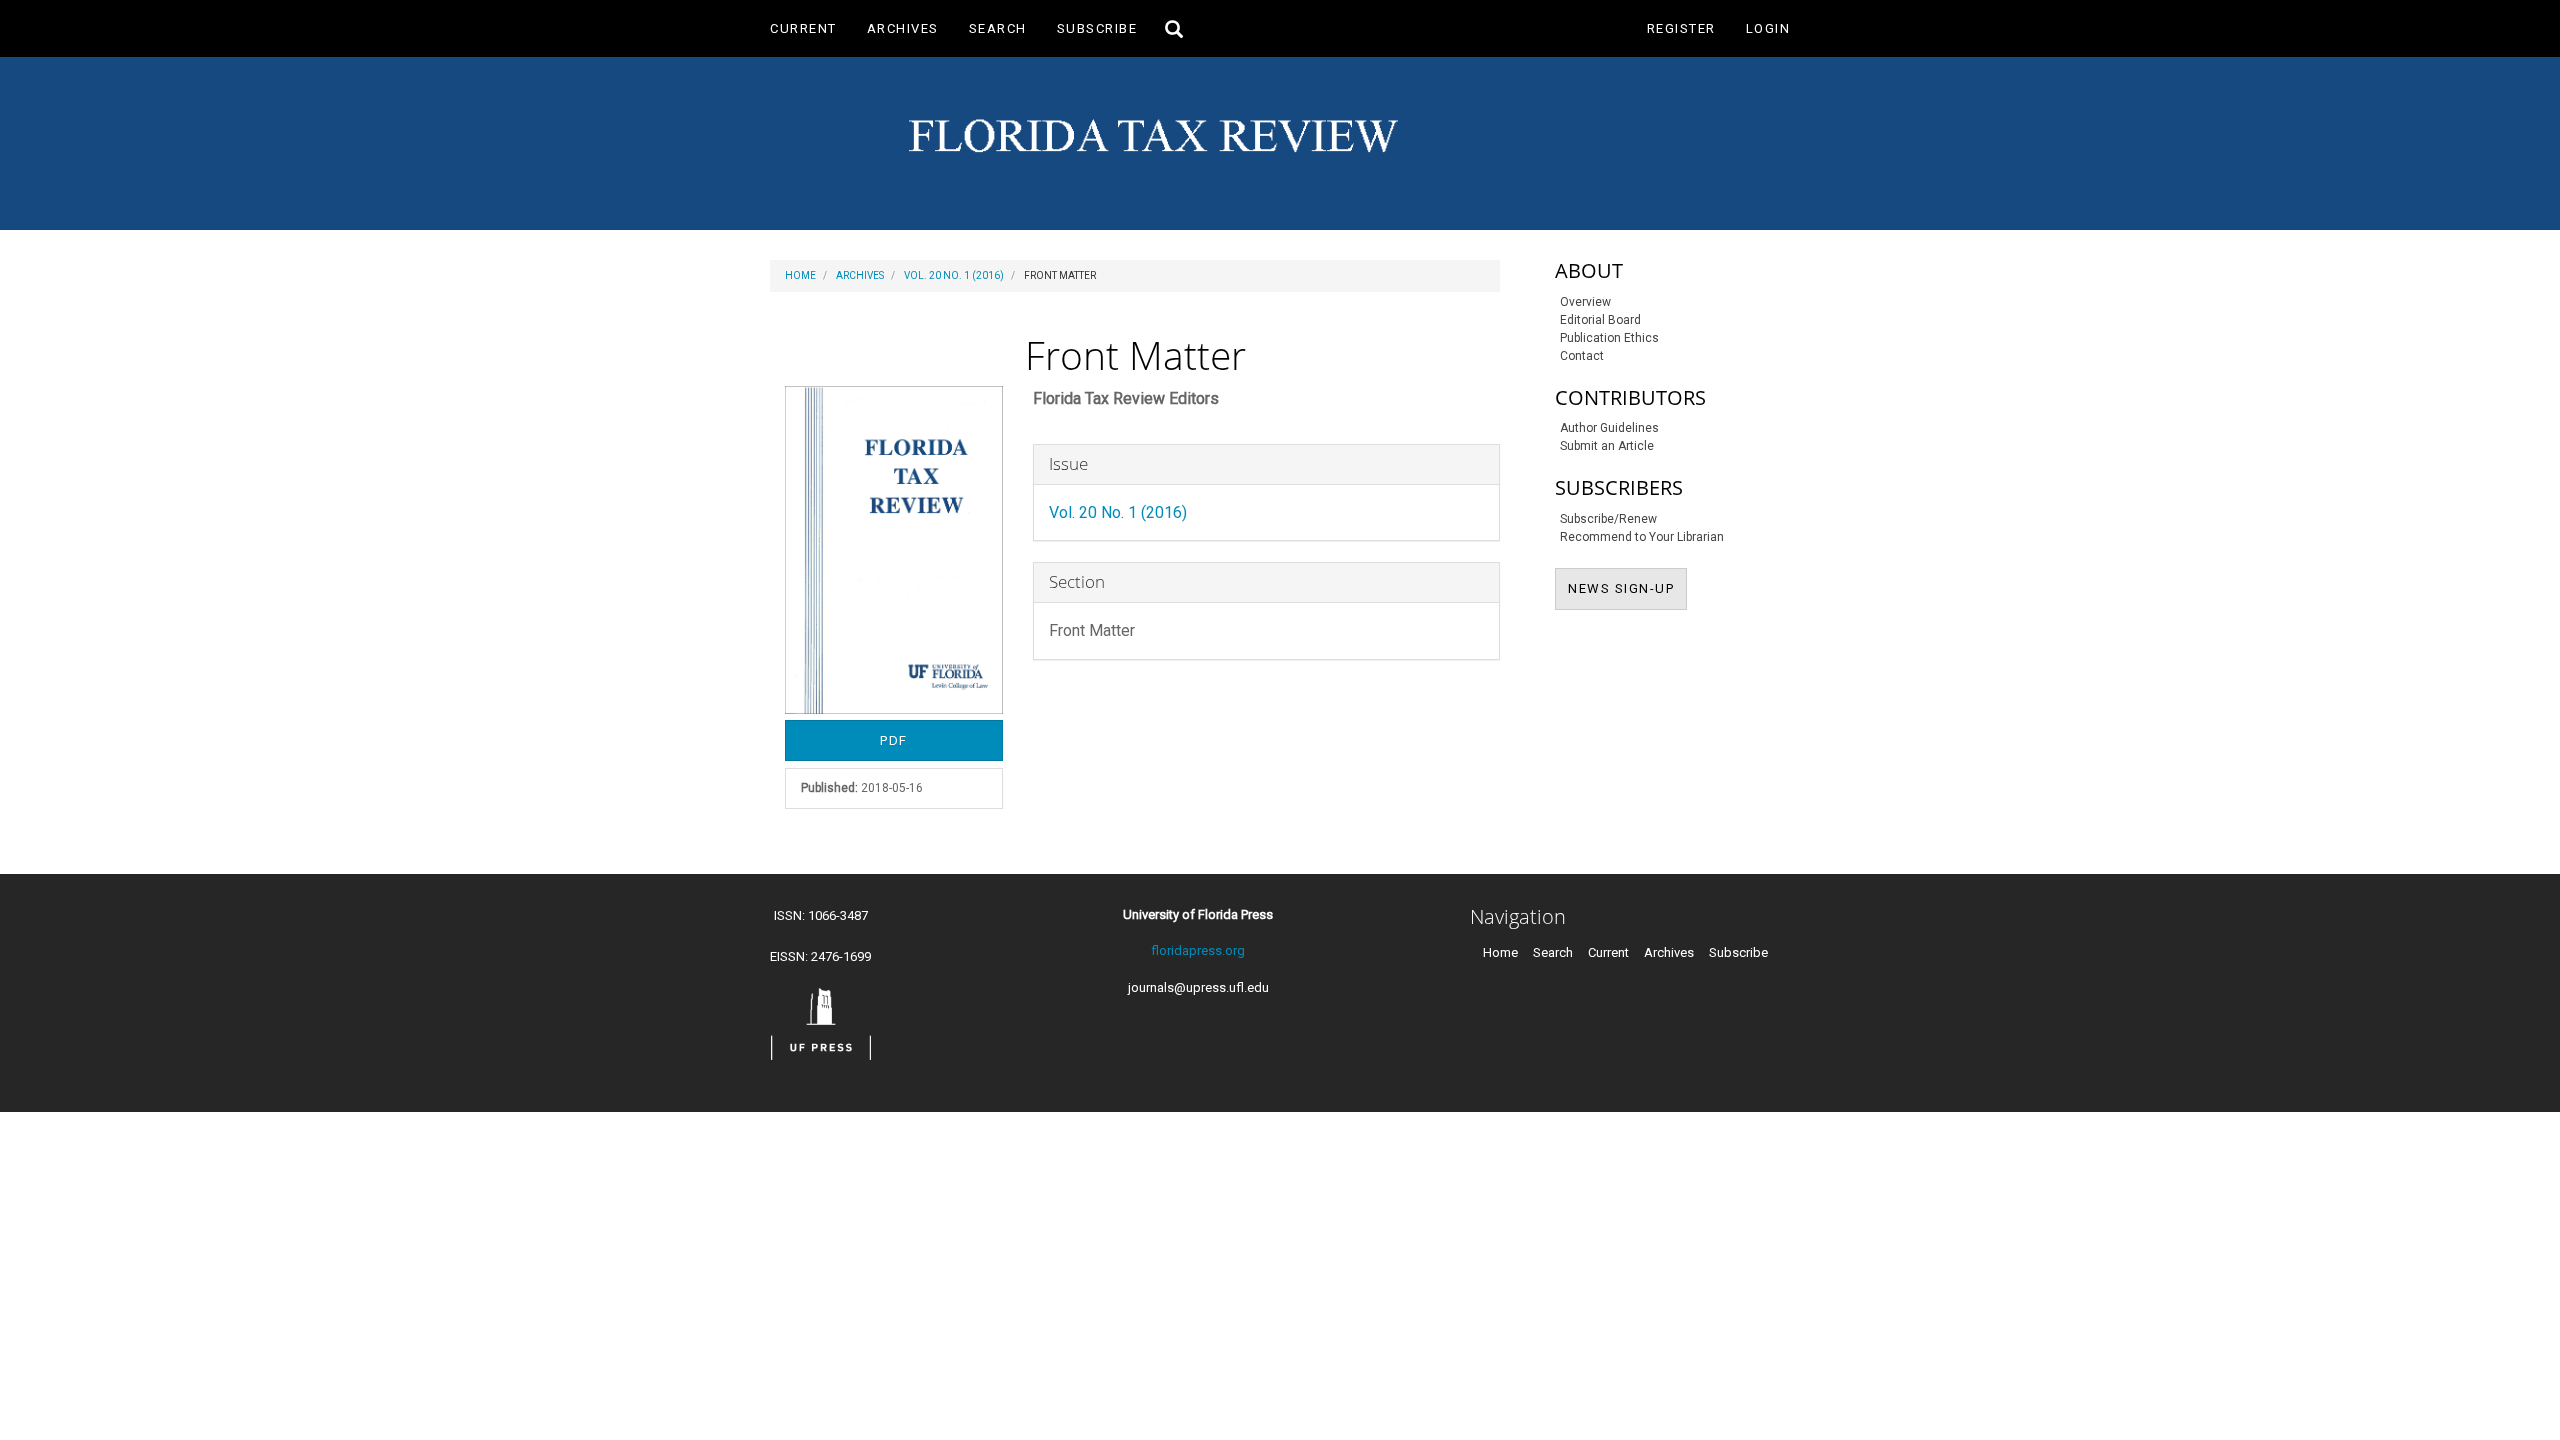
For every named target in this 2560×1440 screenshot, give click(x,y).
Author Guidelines (1609, 428)
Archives (903, 28)
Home (800, 275)
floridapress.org (1198, 950)
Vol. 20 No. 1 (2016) (954, 275)
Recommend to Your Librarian (1642, 537)
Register (1681, 28)
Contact (1582, 356)
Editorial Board (1600, 320)
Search (998, 28)
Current (803, 28)
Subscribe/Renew (1608, 519)
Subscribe (1097, 28)
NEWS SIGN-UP (1627, 588)
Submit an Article (1607, 446)
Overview (1585, 302)
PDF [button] (894, 740)
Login (1768, 28)
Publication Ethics (1609, 338)
